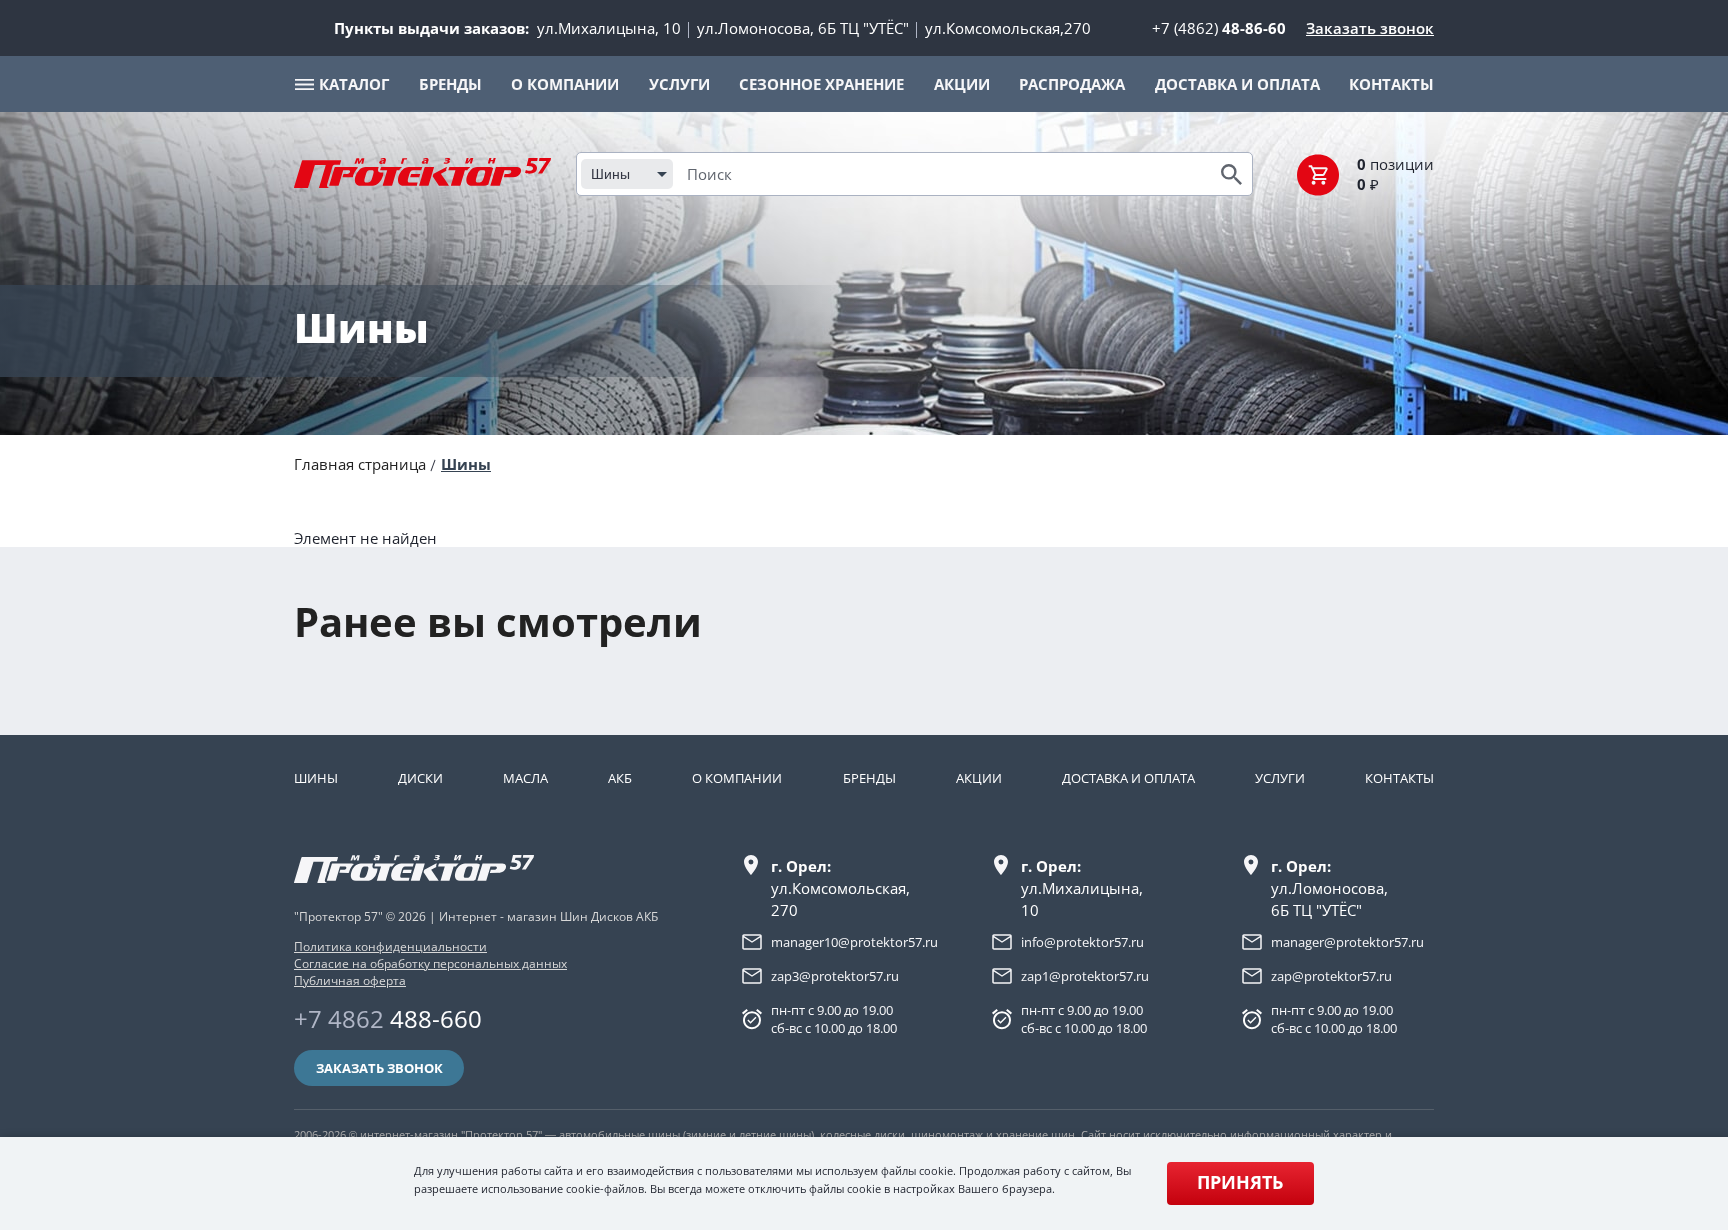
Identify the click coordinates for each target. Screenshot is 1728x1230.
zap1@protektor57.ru (1085, 976)
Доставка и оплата (1128, 778)
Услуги (1280, 778)
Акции (979, 778)
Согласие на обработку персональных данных (430, 963)
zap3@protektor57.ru (835, 976)
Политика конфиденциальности (390, 946)
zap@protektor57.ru (1331, 976)
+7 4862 (388, 1018)
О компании (737, 778)
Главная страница (360, 464)
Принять (1240, 1182)
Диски (420, 778)
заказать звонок (379, 1068)
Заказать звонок (1370, 28)
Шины (466, 464)
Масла (525, 778)
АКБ (620, 778)
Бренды (869, 778)
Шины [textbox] (610, 174)
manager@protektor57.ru (1347, 942)
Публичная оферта (350, 980)
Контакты (1399, 778)
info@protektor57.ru (1082, 942)
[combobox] (627, 174)
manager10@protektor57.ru (854, 942)
